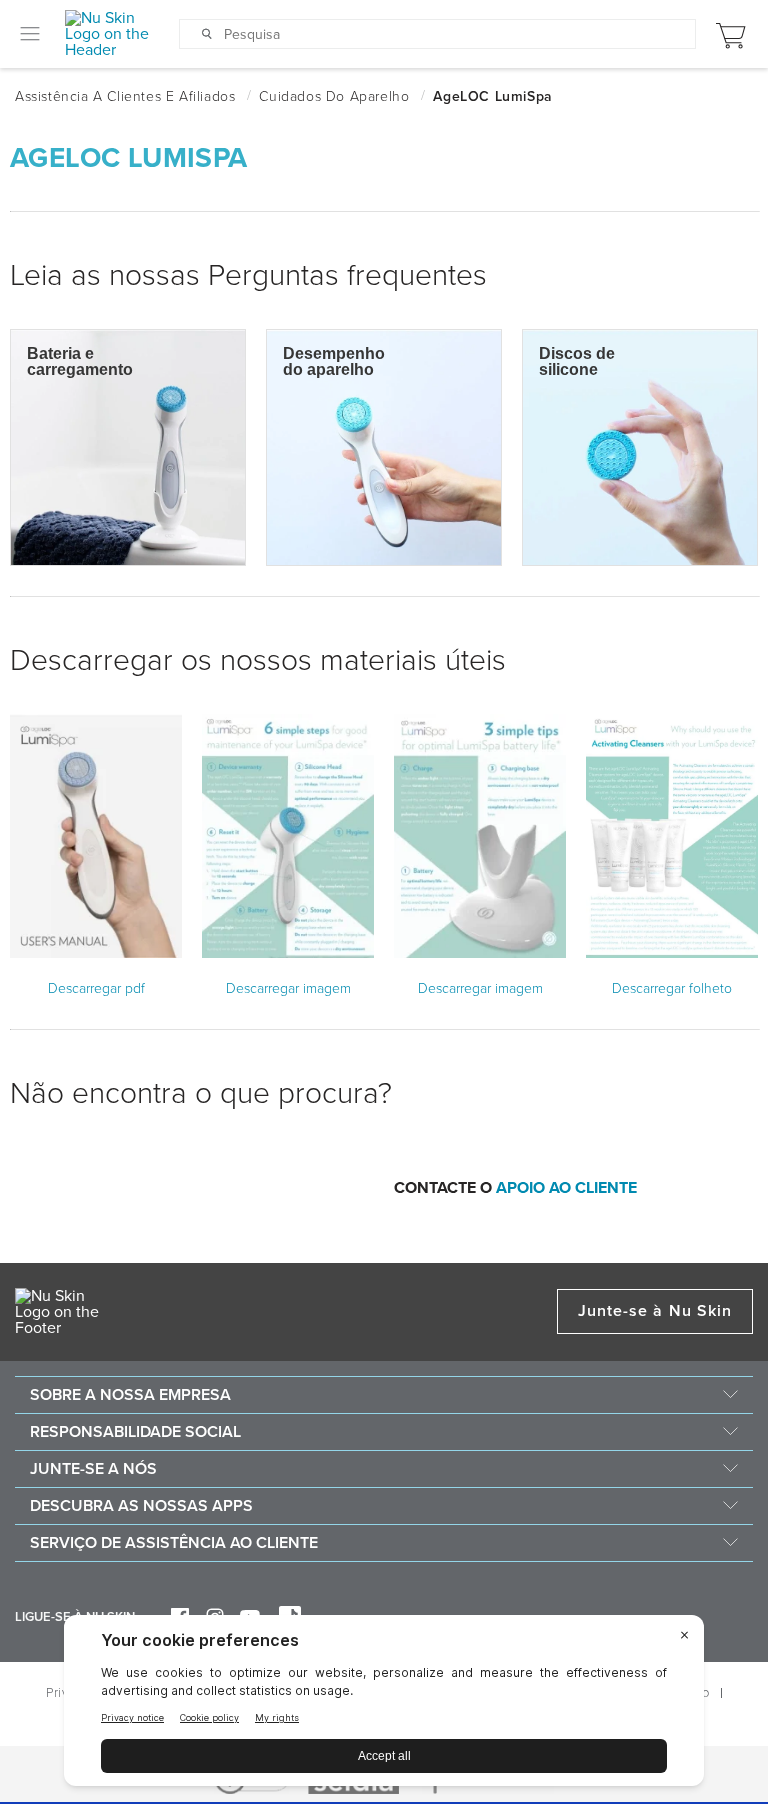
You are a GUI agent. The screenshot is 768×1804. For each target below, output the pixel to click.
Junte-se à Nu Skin (655, 1311)
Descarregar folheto (672, 988)
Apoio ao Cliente (566, 1188)
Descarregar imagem (288, 988)
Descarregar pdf (96, 988)
